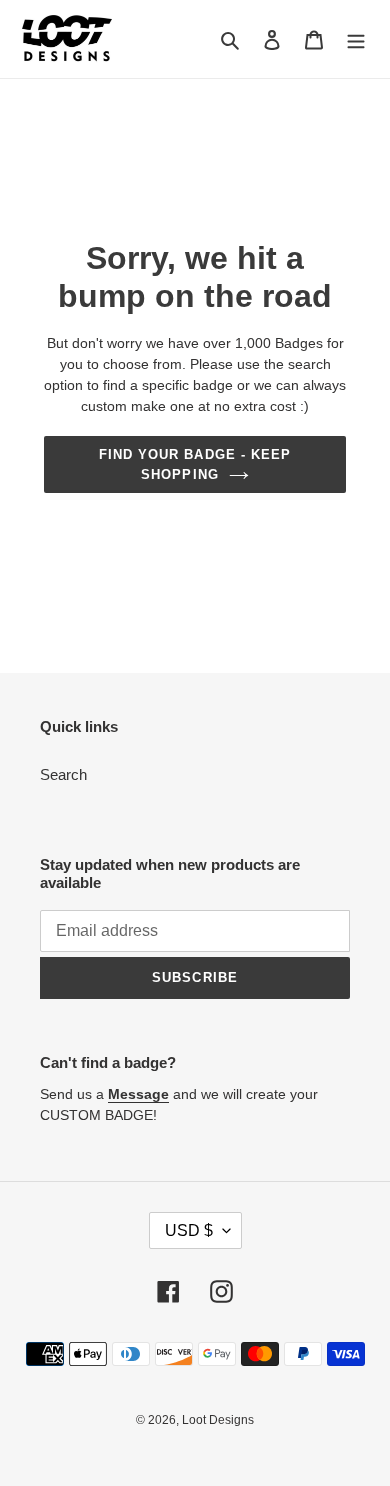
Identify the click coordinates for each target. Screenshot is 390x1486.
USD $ (189, 1230)
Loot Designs (218, 1420)
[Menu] (356, 39)
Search (63, 774)
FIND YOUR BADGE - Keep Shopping (195, 464)
